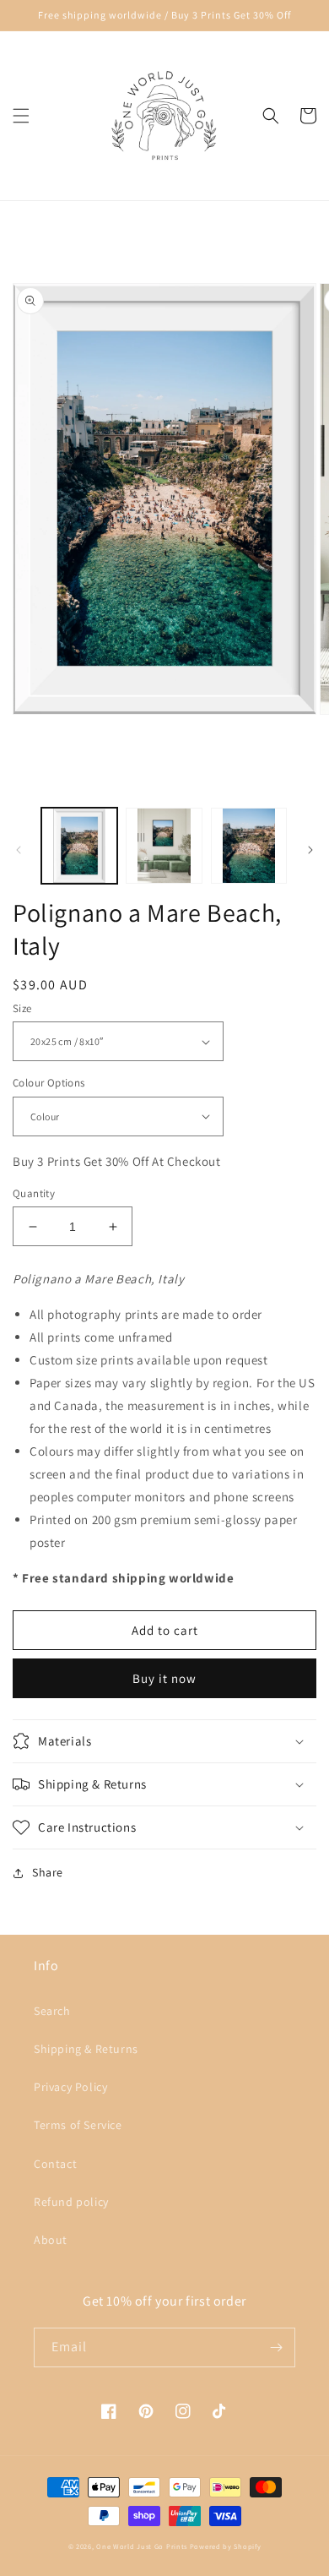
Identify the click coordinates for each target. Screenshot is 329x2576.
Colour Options (49, 1083)
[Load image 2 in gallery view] (164, 846)
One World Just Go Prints (142, 2546)
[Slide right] (310, 850)
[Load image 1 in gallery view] (79, 846)
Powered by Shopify (226, 2546)
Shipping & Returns (86, 2049)
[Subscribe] (276, 2347)
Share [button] (48, 1872)
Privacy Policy (70, 2087)
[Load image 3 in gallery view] (249, 846)
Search (52, 2011)
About (51, 2240)
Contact (55, 2164)
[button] (21, 116)
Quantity (34, 1193)
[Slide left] (19, 850)
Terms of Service (78, 2125)
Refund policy (71, 2202)
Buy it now (164, 1678)
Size (22, 1008)
